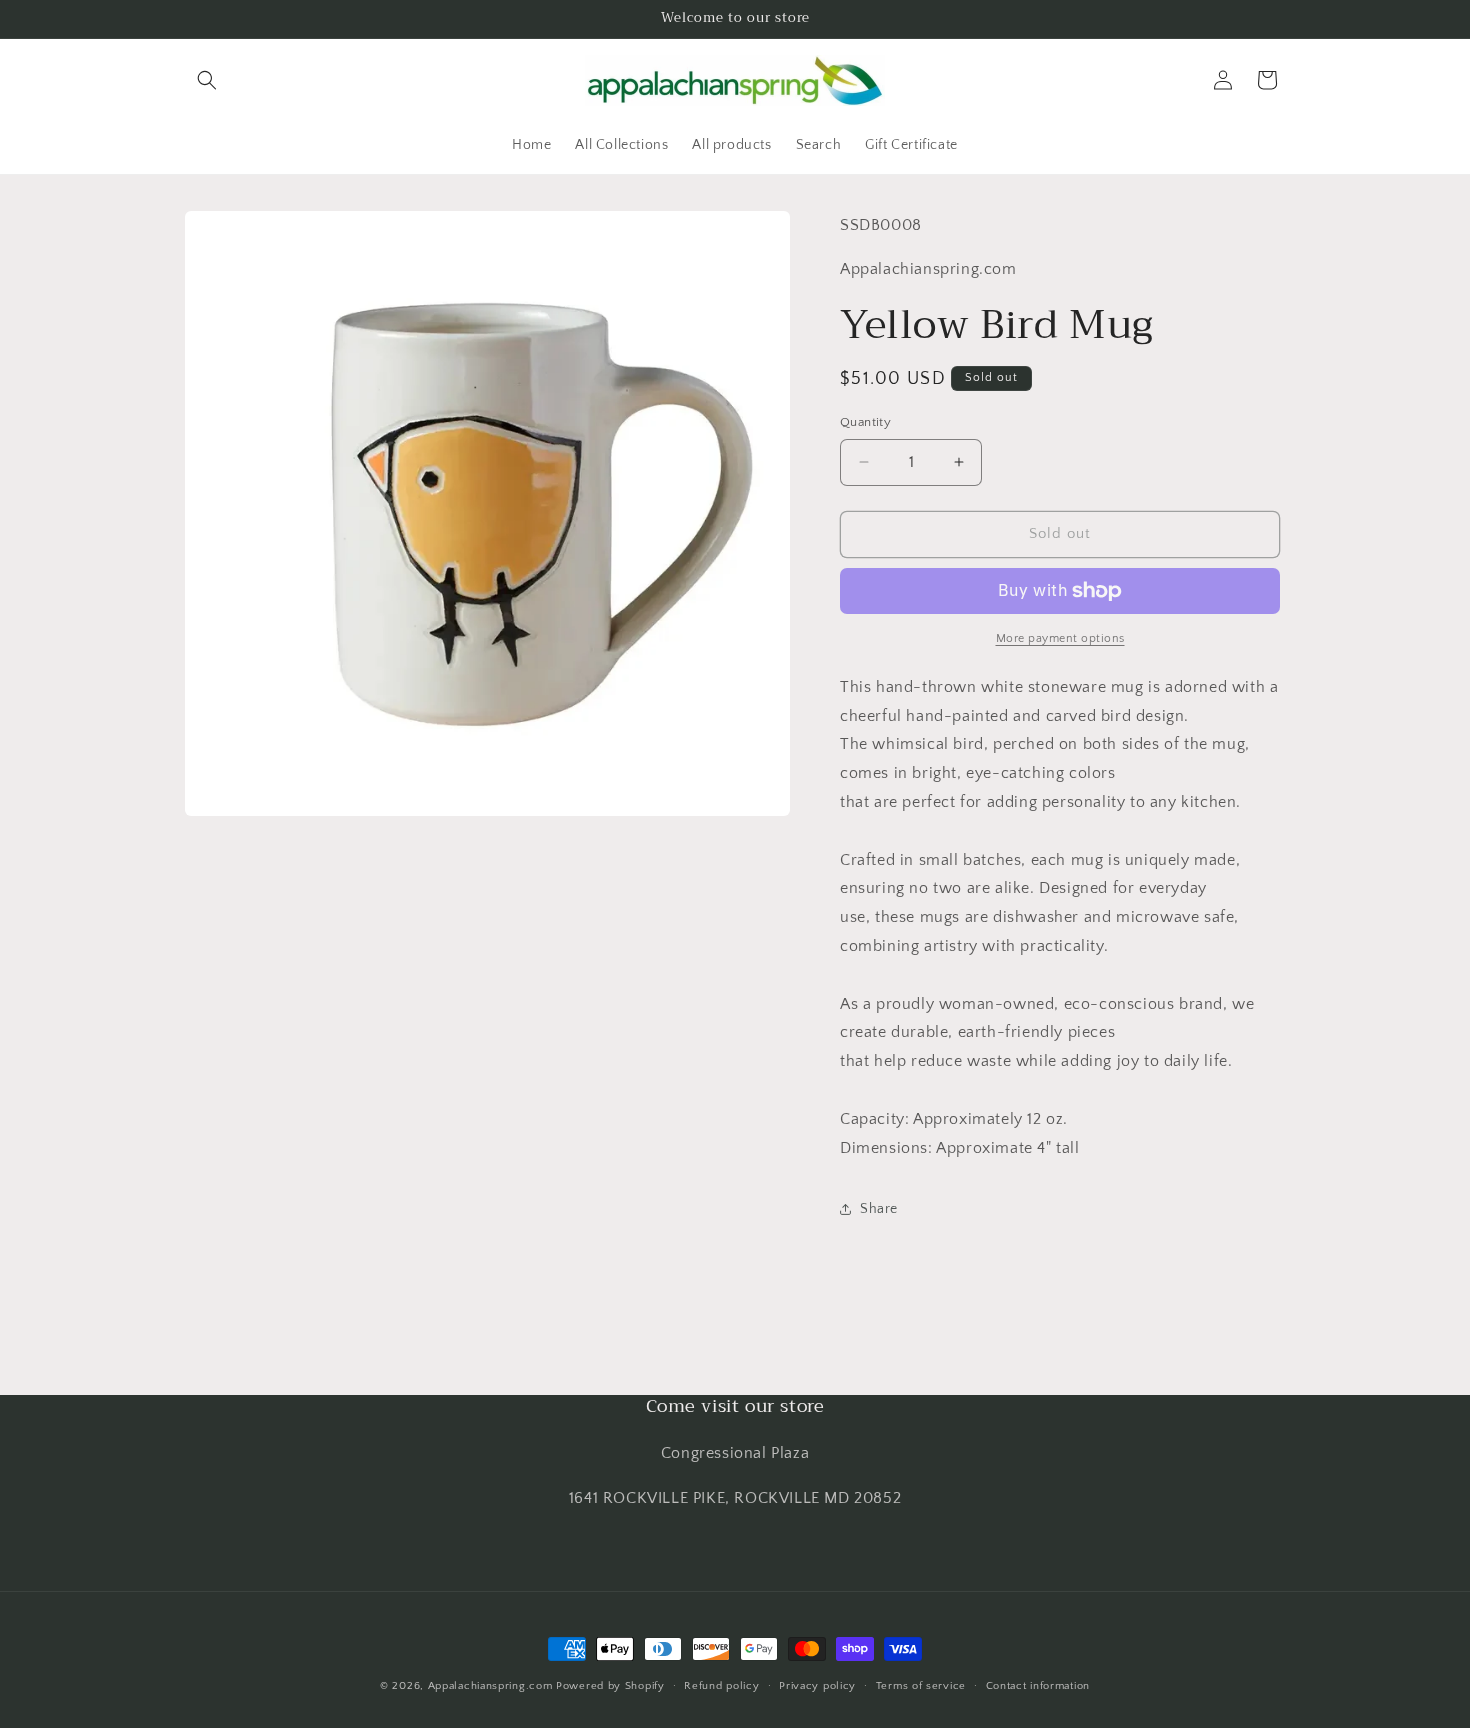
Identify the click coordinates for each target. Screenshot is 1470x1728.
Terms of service (921, 1685)
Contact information (1038, 1685)
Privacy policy (817, 1685)
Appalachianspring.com (490, 1686)
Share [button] (879, 1209)
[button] (207, 80)
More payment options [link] (1060, 638)
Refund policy (721, 1685)
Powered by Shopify (610, 1686)
